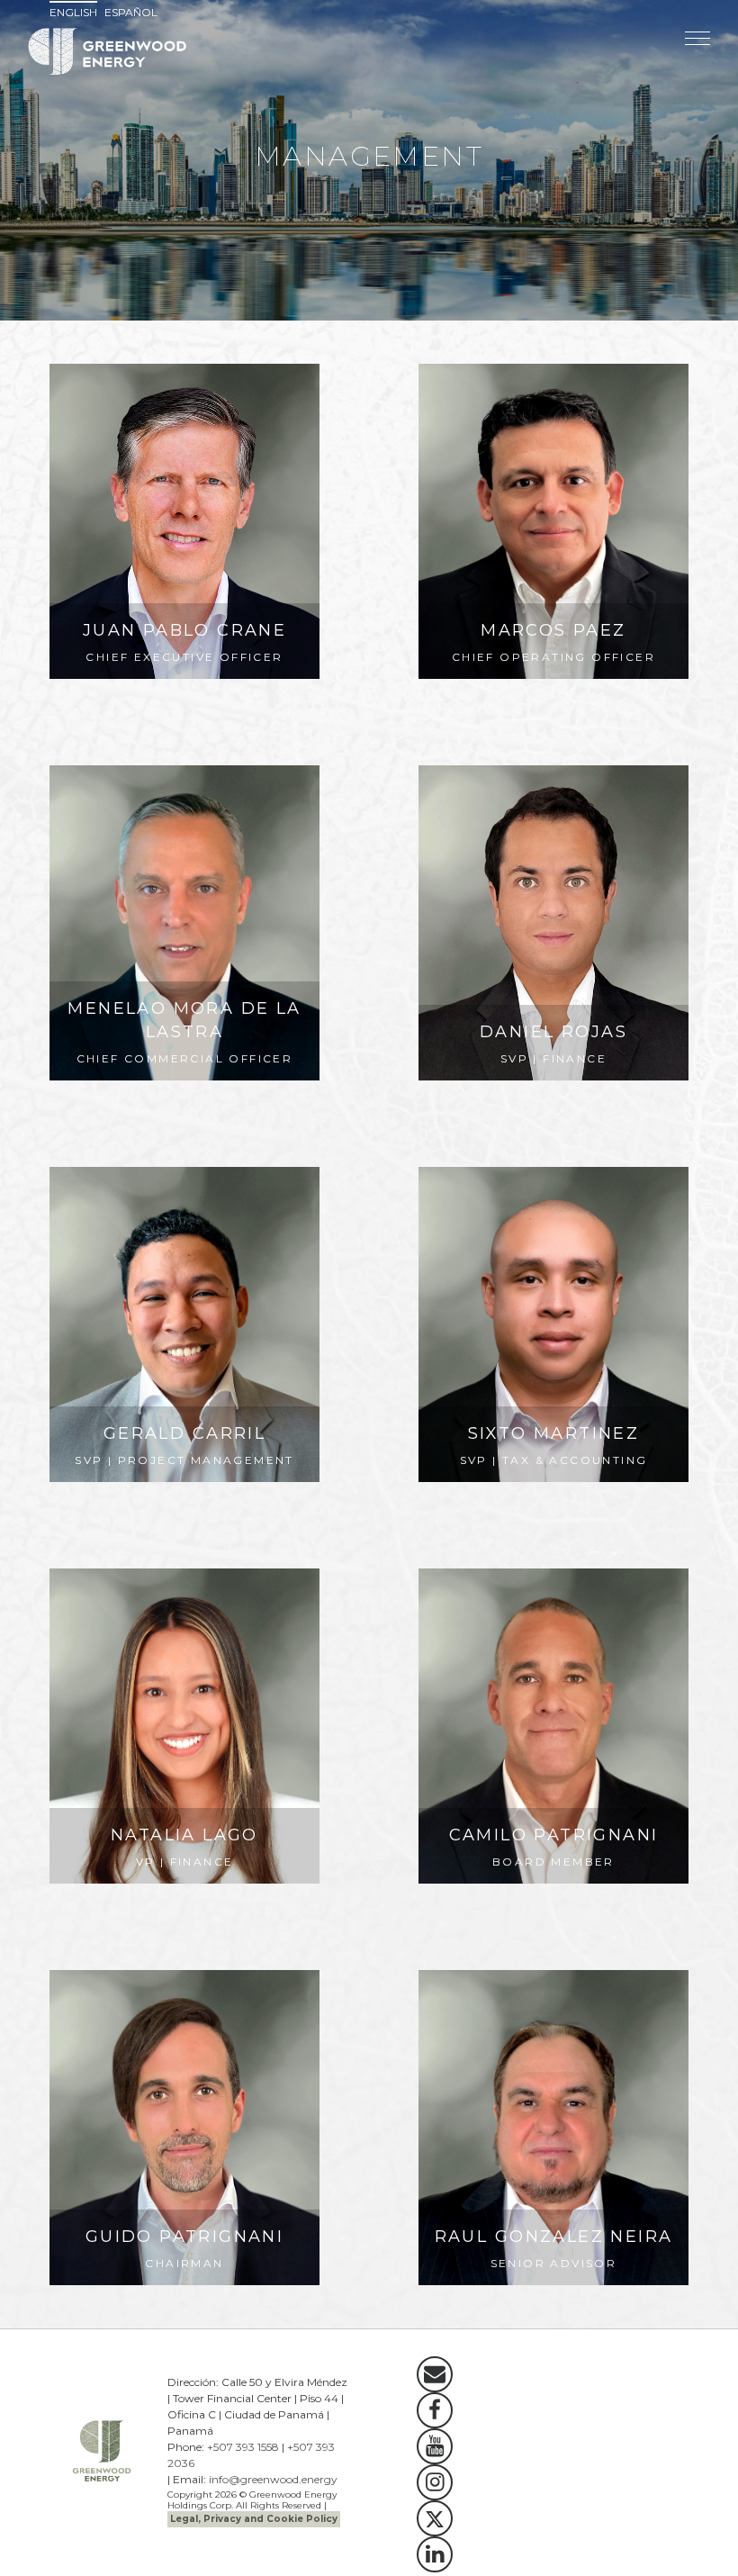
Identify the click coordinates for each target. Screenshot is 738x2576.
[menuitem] (76, 12)
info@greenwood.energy (273, 2479)
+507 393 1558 (243, 2447)
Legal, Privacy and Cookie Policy (254, 2519)
